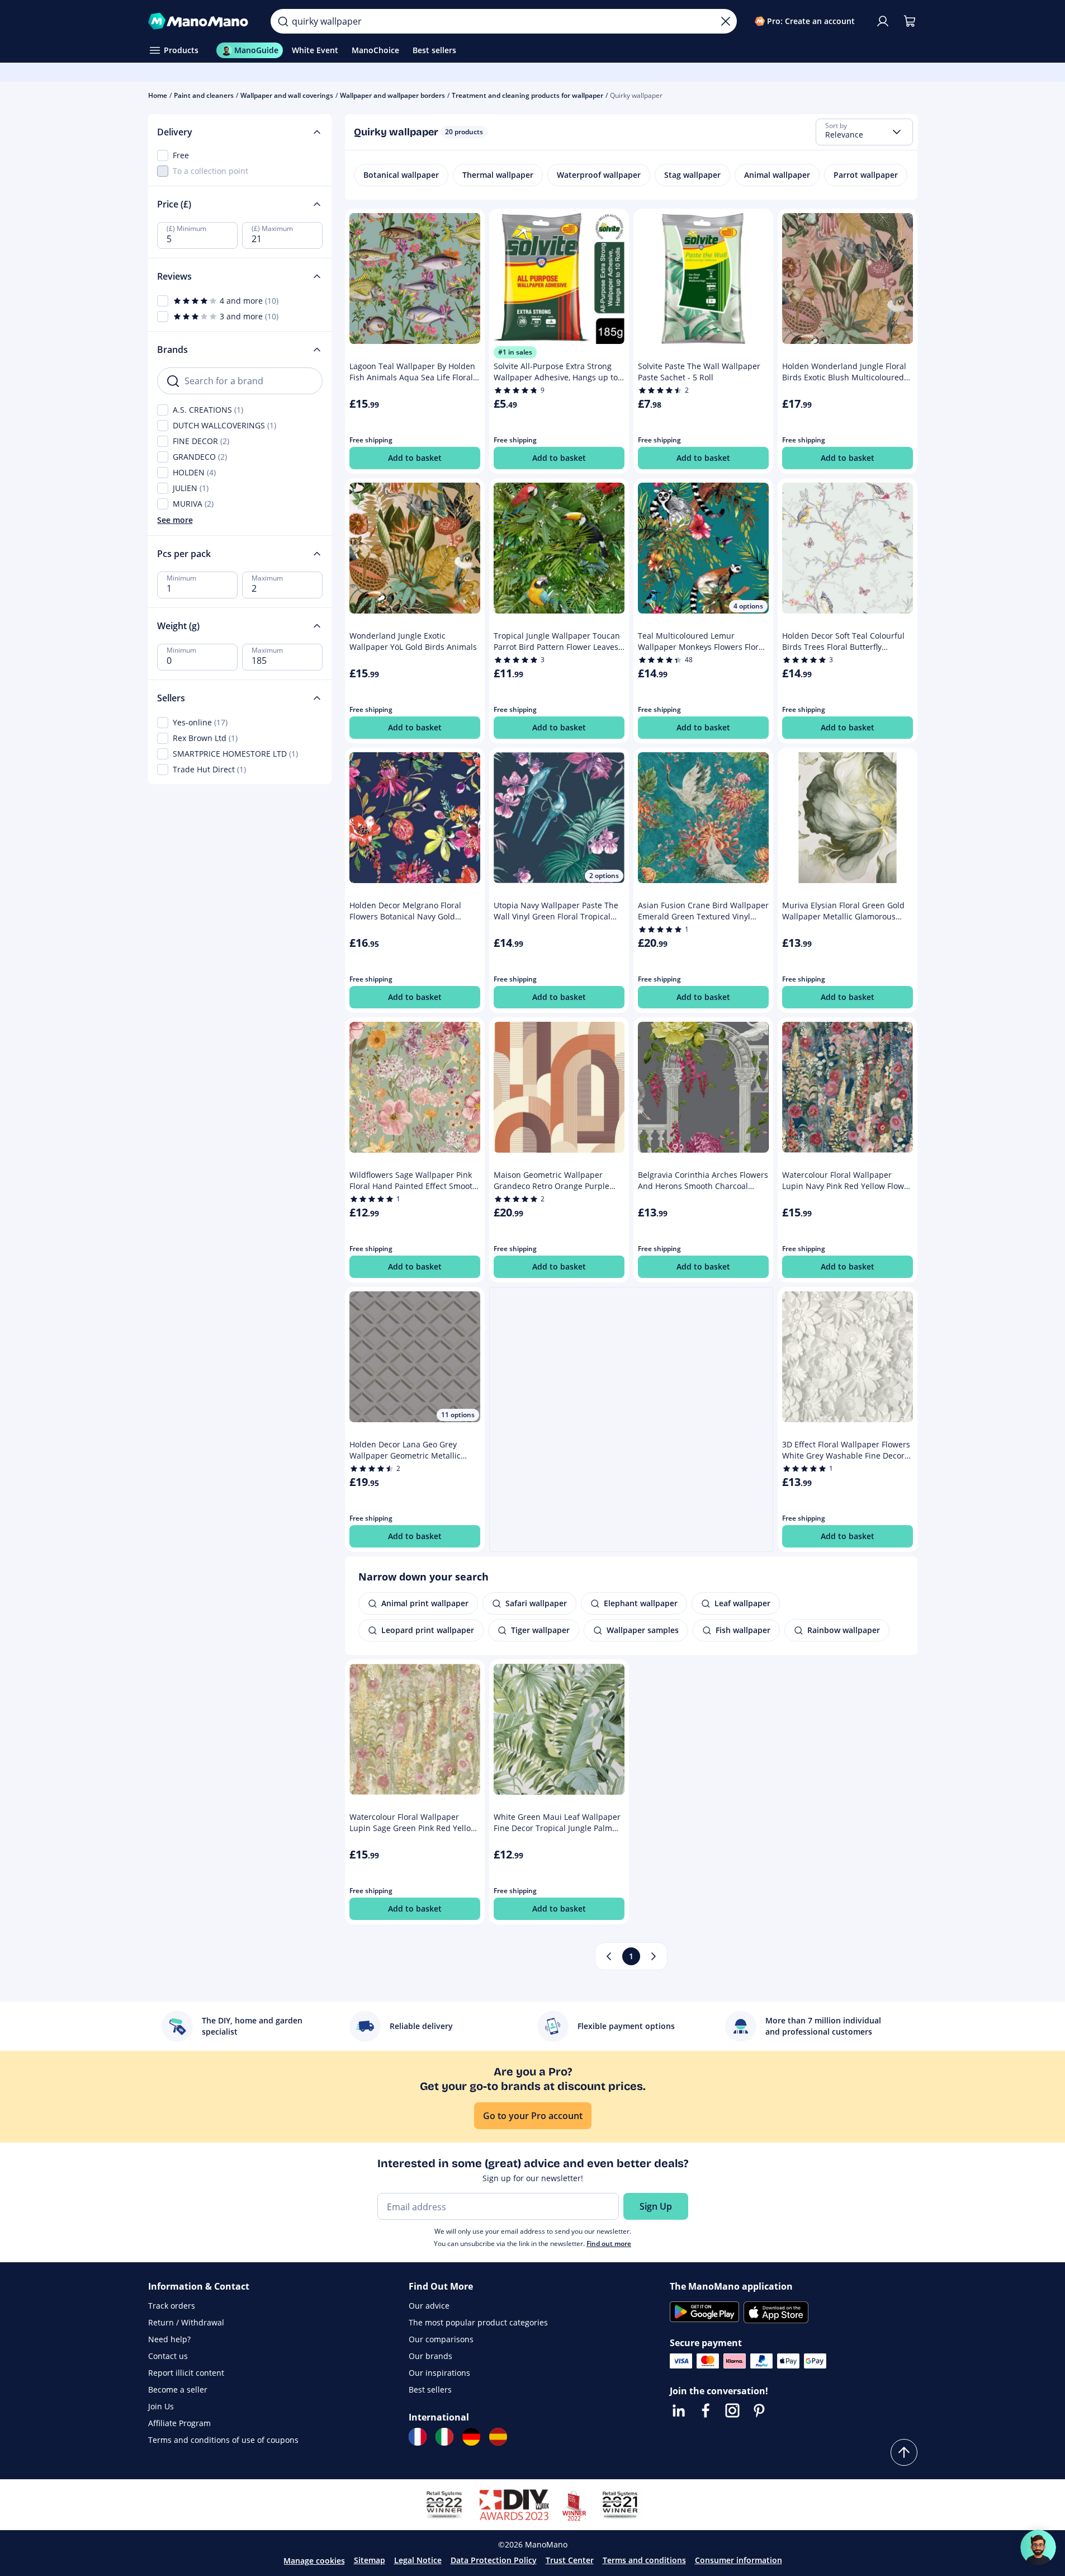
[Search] (283, 21)
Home (158, 95)
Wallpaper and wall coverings (287, 95)
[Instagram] (732, 2410)
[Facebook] (706, 2410)
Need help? (169, 2339)
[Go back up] (904, 2452)
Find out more (609, 2244)
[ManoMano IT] (444, 2437)
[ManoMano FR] (418, 2437)
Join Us (161, 2406)
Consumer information (739, 2560)
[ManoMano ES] (498, 2437)
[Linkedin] (679, 2410)
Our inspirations (439, 2373)
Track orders (172, 2306)
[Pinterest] (759, 2410)
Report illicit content (186, 2373)
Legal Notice (418, 2560)
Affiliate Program (179, 2423)
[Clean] (726, 21)
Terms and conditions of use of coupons (223, 2440)
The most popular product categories (478, 2322)
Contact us (168, 2356)
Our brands (430, 2356)
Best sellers (430, 2389)
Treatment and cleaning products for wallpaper (527, 95)
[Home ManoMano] (201, 21)
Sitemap (370, 2560)
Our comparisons (441, 2339)
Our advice (429, 2306)
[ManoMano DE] (471, 2437)
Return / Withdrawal (186, 2322)
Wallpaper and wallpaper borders (392, 95)
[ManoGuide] (1038, 2547)
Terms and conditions (644, 2560)
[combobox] (864, 132)
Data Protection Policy (494, 2560)
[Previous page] (609, 1956)
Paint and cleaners (204, 95)
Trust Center (570, 2560)
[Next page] (654, 1956)
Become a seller (178, 2389)
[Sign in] (883, 21)
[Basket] (910, 21)
